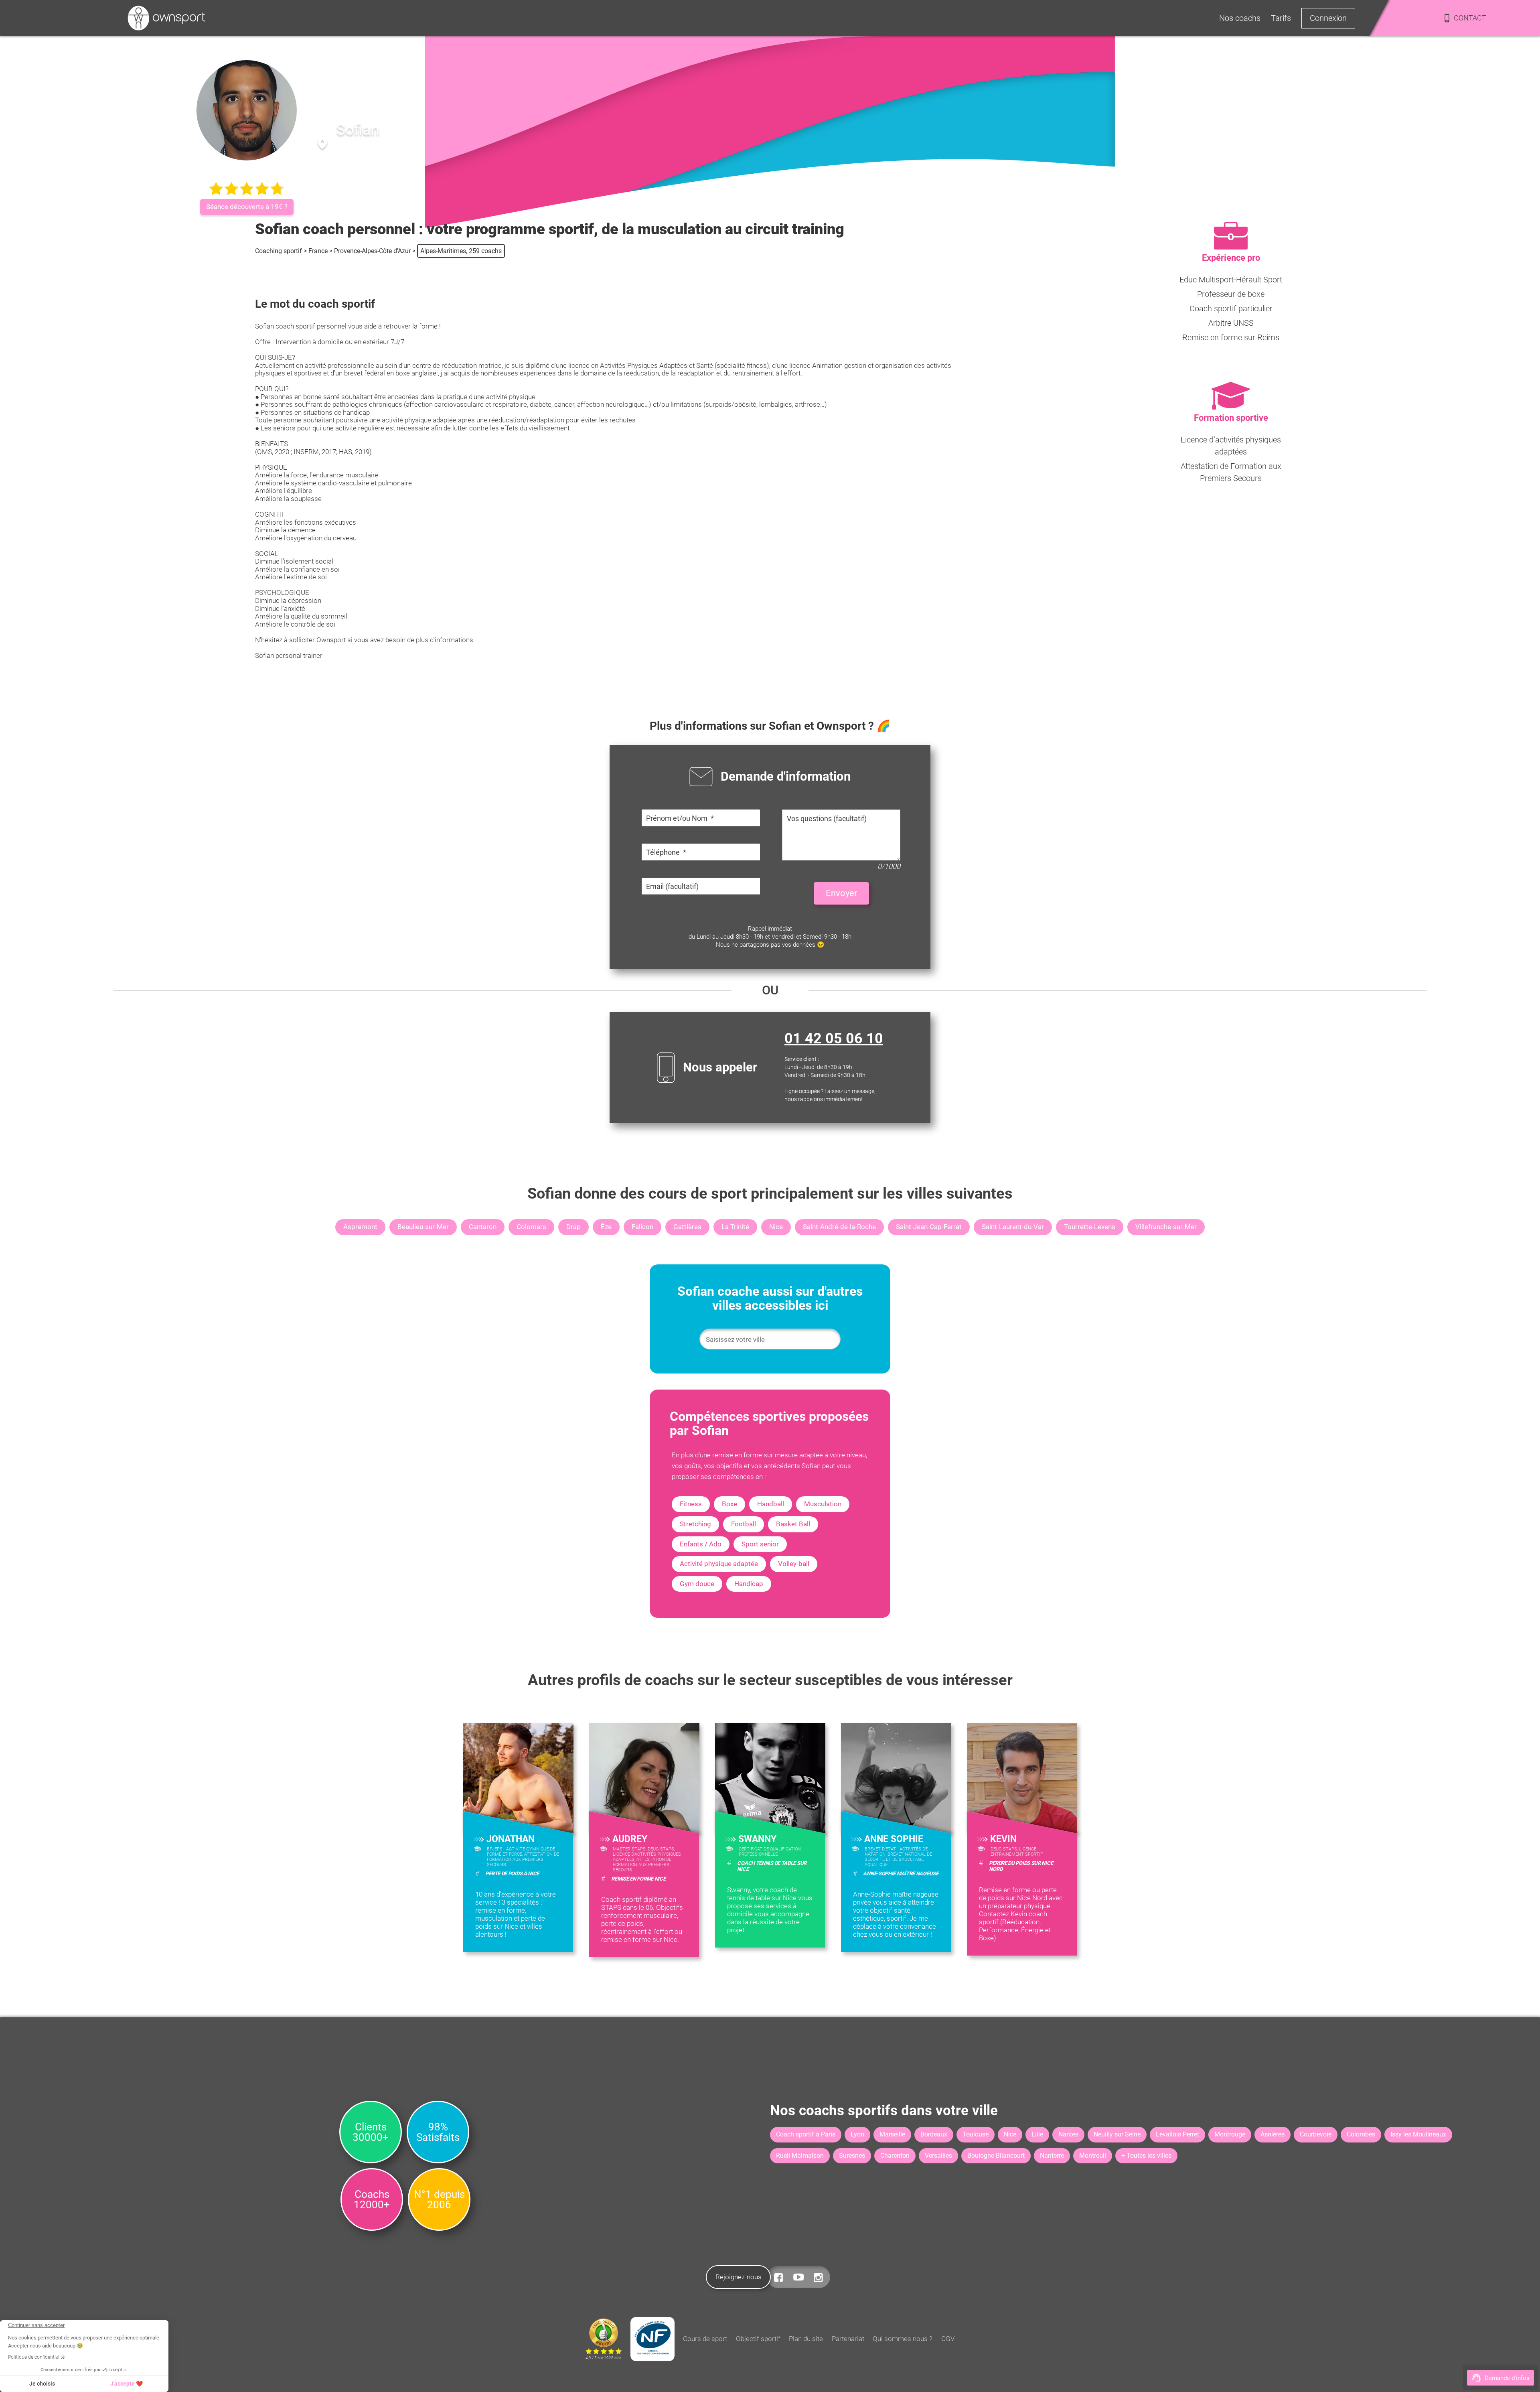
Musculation (823, 1504)
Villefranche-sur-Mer (1166, 1227)
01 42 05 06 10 (834, 1039)
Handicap (749, 1584)
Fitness (691, 1504)
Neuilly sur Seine (1117, 2134)
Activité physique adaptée (719, 1564)
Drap (573, 1227)
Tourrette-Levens (1090, 1227)
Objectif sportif (758, 2339)
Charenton (895, 2156)
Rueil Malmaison (800, 2156)
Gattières (687, 1227)
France (318, 251)
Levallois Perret (1177, 2134)
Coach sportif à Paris (806, 2134)
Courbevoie (1316, 2134)
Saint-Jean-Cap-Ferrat (929, 1227)
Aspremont (360, 1227)
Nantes (1068, 2134)
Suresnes (852, 2156)
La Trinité (735, 1227)
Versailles (938, 2156)
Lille (1037, 2134)
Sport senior (760, 1544)
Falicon (642, 1227)
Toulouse (976, 2134)
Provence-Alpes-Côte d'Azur (372, 251)
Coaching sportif (279, 251)
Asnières (1273, 2134)
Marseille (892, 2134)
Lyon (857, 2134)
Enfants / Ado (701, 1544)
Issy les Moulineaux (1418, 2134)
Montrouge (1230, 2134)
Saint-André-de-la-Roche (839, 1227)
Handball (771, 1504)
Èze (606, 1227)
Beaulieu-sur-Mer (423, 1227)
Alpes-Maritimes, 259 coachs (461, 251)
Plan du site (806, 2339)
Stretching (695, 1524)
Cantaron (483, 1227)
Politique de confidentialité (36, 2357)
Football (744, 1524)
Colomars (531, 1227)
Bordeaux (934, 2134)
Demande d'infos (1507, 2378)
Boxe (729, 1504)
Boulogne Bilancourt (996, 2156)
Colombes (1361, 2134)
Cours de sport (705, 2339)
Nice (776, 1227)
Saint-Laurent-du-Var (1013, 1227)
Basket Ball (793, 1524)
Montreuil (1093, 2156)
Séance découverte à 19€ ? (247, 207)
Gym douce (697, 1584)
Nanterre (1052, 2156)
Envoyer (841, 893)
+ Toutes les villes (1146, 2156)
